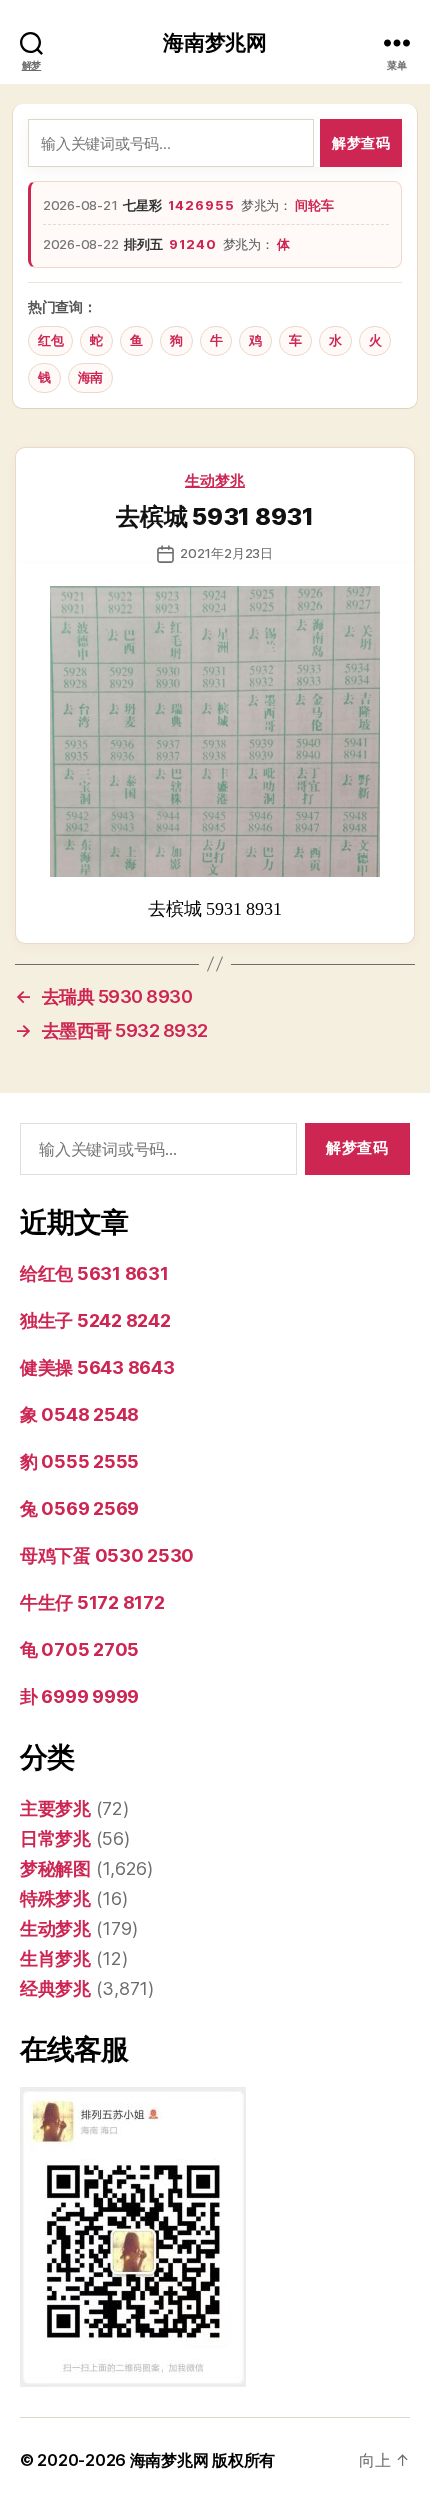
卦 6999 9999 (79, 1696)
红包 (50, 340)
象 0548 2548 (79, 1414)
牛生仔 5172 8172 (92, 1602)
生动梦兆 (215, 480)
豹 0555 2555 (79, 1461)
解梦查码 (361, 142)
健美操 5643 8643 (97, 1367)
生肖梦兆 (55, 1958)
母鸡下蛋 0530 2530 (107, 1555)
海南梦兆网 (215, 42)
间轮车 (314, 205)
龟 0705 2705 (79, 1649)
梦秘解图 (55, 1868)
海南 (90, 377)
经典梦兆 (55, 1988)
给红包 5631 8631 (94, 1273)
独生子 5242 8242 (95, 1320)
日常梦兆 (55, 1838)
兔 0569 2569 (79, 1508)
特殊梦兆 (55, 1898)
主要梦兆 (55, 1808)
